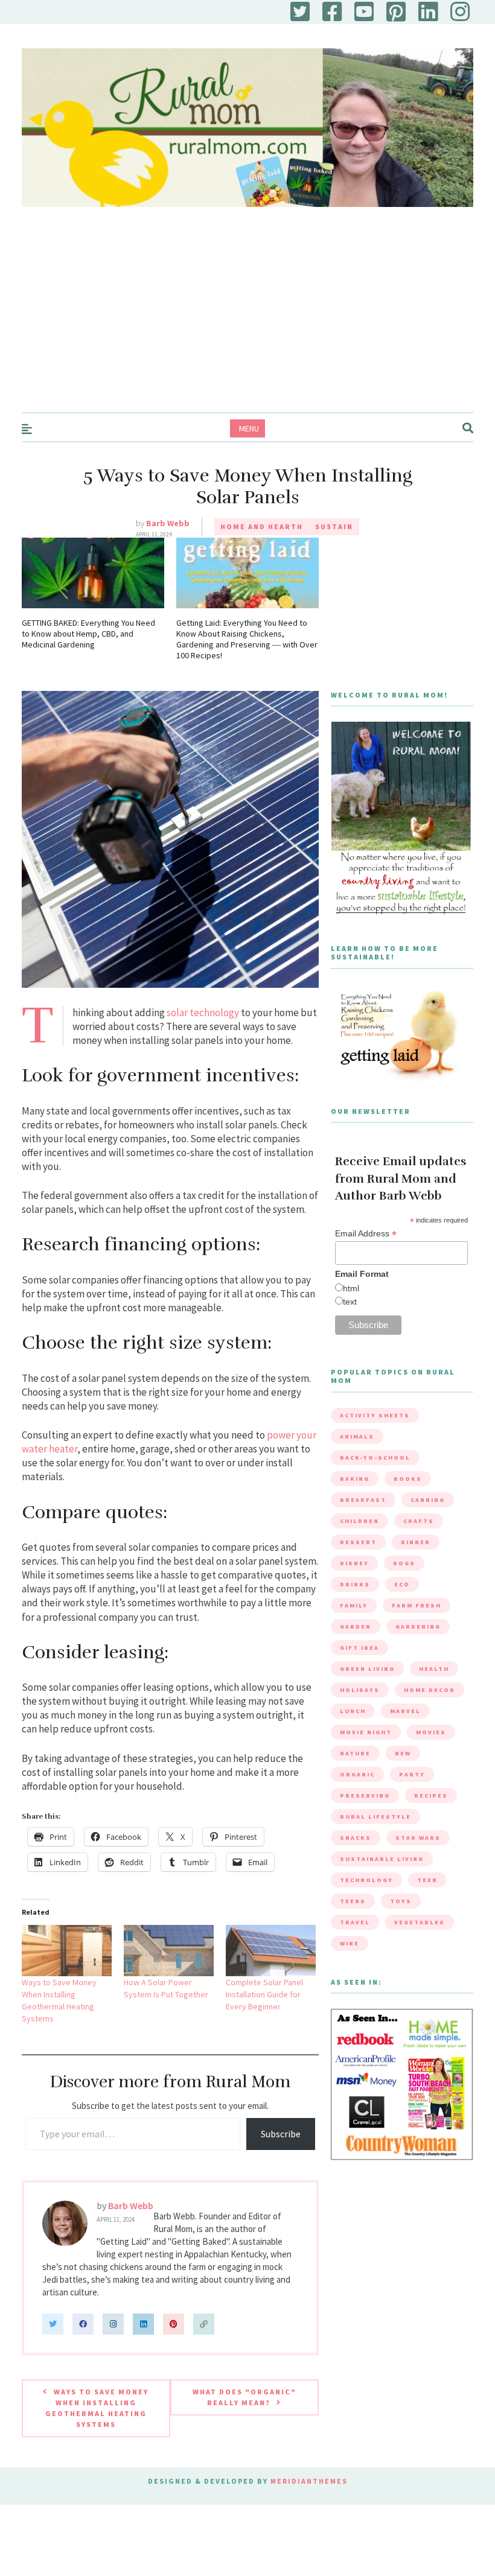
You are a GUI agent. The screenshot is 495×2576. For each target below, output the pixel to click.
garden (356, 1627)
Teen (427, 1880)
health (434, 1669)
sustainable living (382, 1859)
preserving (365, 1795)
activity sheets (375, 1415)
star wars (418, 1838)
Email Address (366, 1234)
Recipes (431, 1795)
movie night (366, 1732)
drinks (355, 1584)
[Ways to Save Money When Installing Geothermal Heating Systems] (67, 1951)
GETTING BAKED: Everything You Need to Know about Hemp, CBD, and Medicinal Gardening (88, 634)
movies (431, 1732)
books (408, 1479)
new (403, 1753)
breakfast (363, 1500)
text (350, 1302)
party (412, 1774)
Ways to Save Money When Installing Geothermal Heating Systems (97, 2408)
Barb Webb (168, 523)
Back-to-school (375, 1458)
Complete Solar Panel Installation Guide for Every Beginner (264, 1994)
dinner (416, 1542)
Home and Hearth (262, 526)
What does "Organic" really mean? (244, 2397)
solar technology (203, 1013)
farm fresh (417, 1605)
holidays (360, 1690)
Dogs (404, 1563)
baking (355, 1479)
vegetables (420, 1922)
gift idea (359, 1648)
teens (353, 1901)
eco (402, 1584)
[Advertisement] (247, 322)
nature (355, 1753)
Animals (357, 1436)
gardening (418, 1627)
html (351, 1288)
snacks (356, 1838)
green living (367, 1669)
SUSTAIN (334, 526)
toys (401, 1901)
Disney (354, 1563)
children (359, 1521)
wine (350, 1943)
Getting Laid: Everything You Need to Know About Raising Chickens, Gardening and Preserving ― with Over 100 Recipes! (247, 639)
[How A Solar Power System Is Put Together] (169, 1951)
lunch (353, 1711)
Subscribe (281, 2134)
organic (357, 1774)
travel (355, 1922)
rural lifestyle (375, 1817)
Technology (366, 1880)
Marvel (405, 1711)
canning (428, 1500)
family (354, 1605)
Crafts (419, 1521)
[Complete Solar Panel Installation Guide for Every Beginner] (271, 1951)
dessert (358, 1542)
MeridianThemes (309, 2481)
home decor (430, 1690)
